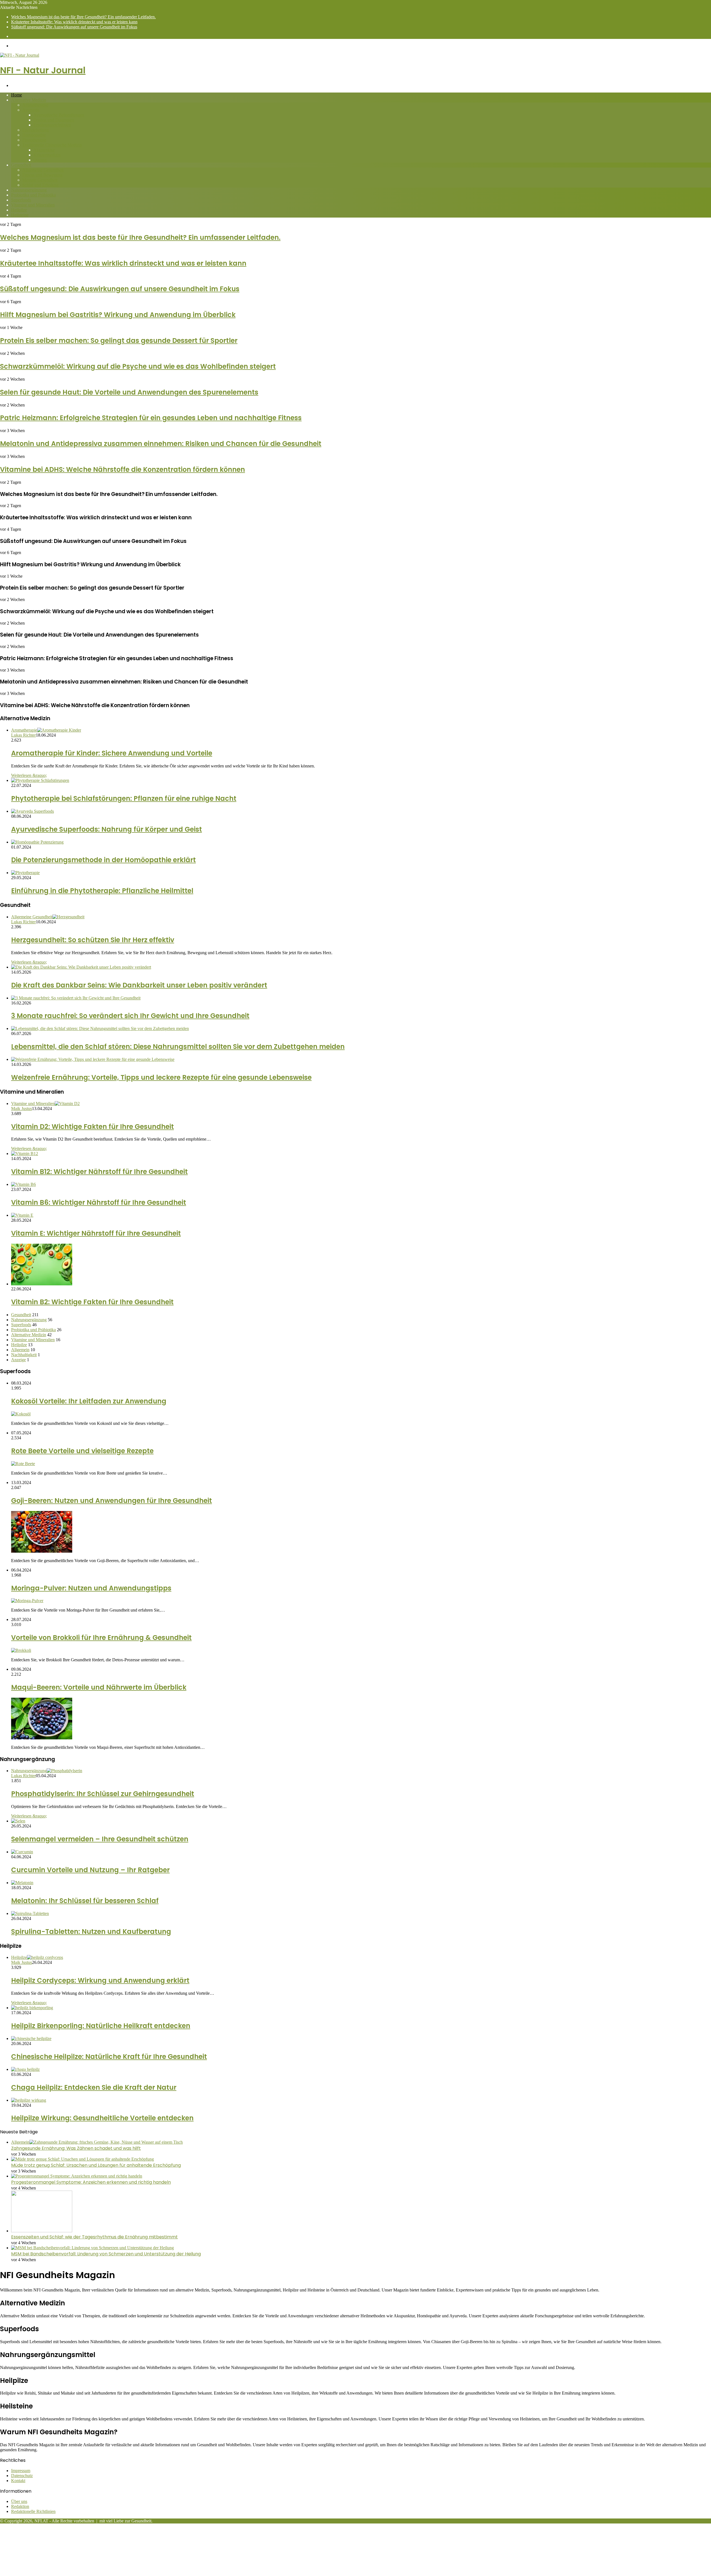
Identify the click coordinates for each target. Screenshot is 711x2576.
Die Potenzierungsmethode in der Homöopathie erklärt (103, 860)
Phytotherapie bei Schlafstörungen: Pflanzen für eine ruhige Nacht (124, 798)
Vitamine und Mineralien (33, 205)
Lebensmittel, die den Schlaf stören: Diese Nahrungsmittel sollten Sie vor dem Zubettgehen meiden (178, 1047)
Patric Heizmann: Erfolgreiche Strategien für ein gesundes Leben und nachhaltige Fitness (151, 418)
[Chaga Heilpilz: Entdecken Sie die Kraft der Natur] (25, 2069)
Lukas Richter (23, 735)
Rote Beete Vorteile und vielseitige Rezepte (82, 1451)
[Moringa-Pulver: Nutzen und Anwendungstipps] (27, 1601)
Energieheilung (36, 130)
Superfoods (21, 200)
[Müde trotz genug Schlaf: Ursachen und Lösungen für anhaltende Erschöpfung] (82, 2159)
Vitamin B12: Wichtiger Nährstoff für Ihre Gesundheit (99, 1172)
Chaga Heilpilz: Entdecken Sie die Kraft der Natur (94, 2087)
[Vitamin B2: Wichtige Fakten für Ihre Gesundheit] (42, 1284)
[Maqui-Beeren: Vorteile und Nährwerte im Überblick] (42, 1738)
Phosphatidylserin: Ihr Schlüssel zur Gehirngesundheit (103, 1794)
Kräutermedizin (47, 155)
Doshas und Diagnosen (54, 120)
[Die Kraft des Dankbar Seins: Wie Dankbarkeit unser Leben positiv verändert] (81, 967)
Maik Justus (22, 1109)
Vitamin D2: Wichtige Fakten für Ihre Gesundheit (92, 1127)
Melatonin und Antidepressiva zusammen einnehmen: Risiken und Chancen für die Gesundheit (161, 444)
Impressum (21, 2471)
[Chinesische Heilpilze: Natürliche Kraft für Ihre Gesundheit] (31, 2038)
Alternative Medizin (29, 100)
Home (17, 95)
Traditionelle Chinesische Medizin (52, 145)
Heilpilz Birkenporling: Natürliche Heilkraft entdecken (101, 2026)
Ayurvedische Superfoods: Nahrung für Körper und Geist (107, 829)
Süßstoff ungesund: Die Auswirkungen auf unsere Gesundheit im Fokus (74, 27)
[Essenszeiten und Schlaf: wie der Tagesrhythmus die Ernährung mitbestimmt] (42, 2231)
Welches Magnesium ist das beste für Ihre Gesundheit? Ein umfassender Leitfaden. (83, 17)
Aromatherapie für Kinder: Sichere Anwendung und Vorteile (112, 753)
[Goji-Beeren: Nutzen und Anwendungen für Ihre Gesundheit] (42, 1551)
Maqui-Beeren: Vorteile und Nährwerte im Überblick (99, 1687)
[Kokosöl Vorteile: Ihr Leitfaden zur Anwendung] (21, 1414)
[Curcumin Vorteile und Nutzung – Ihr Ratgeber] (22, 1852)
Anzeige (18, 1360)
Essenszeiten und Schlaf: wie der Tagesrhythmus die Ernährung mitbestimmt (94, 2237)
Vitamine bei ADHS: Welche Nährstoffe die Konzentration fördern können (122, 469)
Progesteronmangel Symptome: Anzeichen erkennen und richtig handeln (91, 2182)
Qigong (40, 160)
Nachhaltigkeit (24, 1355)
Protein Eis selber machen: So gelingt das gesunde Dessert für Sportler (119, 341)
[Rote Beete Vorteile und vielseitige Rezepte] (23, 1464)
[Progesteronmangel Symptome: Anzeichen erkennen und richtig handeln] (77, 2176)
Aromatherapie (35, 105)
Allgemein (20, 1350)
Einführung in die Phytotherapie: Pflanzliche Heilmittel (102, 891)
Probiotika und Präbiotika (33, 195)
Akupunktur (44, 150)
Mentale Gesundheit (40, 180)
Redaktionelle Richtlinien (33, 2511)
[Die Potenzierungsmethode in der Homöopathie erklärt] (37, 842)
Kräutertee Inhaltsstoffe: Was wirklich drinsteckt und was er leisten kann (74, 22)
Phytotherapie (34, 140)
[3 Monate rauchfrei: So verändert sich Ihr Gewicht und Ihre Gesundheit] (76, 998)
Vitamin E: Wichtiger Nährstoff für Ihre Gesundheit (96, 1233)
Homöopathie (34, 135)
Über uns (19, 2501)
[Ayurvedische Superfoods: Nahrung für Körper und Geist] (32, 811)
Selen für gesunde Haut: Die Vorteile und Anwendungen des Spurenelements (129, 392)
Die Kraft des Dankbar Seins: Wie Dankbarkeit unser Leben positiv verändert (139, 985)
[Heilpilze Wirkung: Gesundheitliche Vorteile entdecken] (29, 2100)
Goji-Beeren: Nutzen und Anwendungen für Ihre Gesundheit (112, 1501)
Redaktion (20, 2506)
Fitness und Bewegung (42, 175)
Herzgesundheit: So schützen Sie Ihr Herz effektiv (93, 940)
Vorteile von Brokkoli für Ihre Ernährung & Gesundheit (101, 1638)
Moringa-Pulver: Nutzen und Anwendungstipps (91, 1588)
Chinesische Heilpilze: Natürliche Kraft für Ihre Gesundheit (109, 2057)
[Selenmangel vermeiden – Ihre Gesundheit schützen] (18, 1821)
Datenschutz (22, 2476)
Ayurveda (31, 110)
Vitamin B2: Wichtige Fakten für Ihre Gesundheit (92, 1302)
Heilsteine (20, 215)
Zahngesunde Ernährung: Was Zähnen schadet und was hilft (76, 2148)
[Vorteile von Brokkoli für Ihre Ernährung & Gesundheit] (21, 1650)
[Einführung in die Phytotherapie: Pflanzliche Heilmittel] (25, 873)
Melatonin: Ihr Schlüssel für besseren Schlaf (85, 1901)
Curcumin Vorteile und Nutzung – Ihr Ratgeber (90, 1870)
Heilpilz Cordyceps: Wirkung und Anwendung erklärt (100, 1980)
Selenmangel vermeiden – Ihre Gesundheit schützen (100, 1839)
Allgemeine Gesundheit (43, 170)
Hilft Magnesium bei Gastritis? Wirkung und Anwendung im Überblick (118, 315)
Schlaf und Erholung (40, 185)
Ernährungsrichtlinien (52, 125)
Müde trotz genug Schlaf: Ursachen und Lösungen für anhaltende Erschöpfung (96, 2165)
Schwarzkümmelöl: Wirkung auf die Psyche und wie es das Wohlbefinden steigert (138, 366)
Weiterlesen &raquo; (29, 775)
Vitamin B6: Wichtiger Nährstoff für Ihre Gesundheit (99, 1202)
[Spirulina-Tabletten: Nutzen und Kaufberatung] (30, 1913)
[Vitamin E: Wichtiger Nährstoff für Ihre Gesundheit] (22, 1215)
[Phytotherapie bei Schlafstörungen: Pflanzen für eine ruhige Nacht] (40, 780)
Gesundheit (21, 165)
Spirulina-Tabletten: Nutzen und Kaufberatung (91, 1932)
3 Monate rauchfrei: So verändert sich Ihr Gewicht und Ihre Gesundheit (130, 1016)
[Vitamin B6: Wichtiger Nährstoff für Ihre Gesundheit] (23, 1184)
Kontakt (18, 2481)
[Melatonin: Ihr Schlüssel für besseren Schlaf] (22, 1883)
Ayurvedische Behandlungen (59, 115)
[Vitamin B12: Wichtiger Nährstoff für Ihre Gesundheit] (25, 1154)
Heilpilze (19, 210)
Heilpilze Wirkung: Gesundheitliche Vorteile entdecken (102, 2118)
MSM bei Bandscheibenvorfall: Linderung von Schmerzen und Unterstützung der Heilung (106, 2254)
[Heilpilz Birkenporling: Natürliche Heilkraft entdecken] (32, 2008)
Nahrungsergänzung (29, 190)
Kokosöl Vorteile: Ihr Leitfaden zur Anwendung (89, 1401)
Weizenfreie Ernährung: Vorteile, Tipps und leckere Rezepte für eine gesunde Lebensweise (161, 1077)
